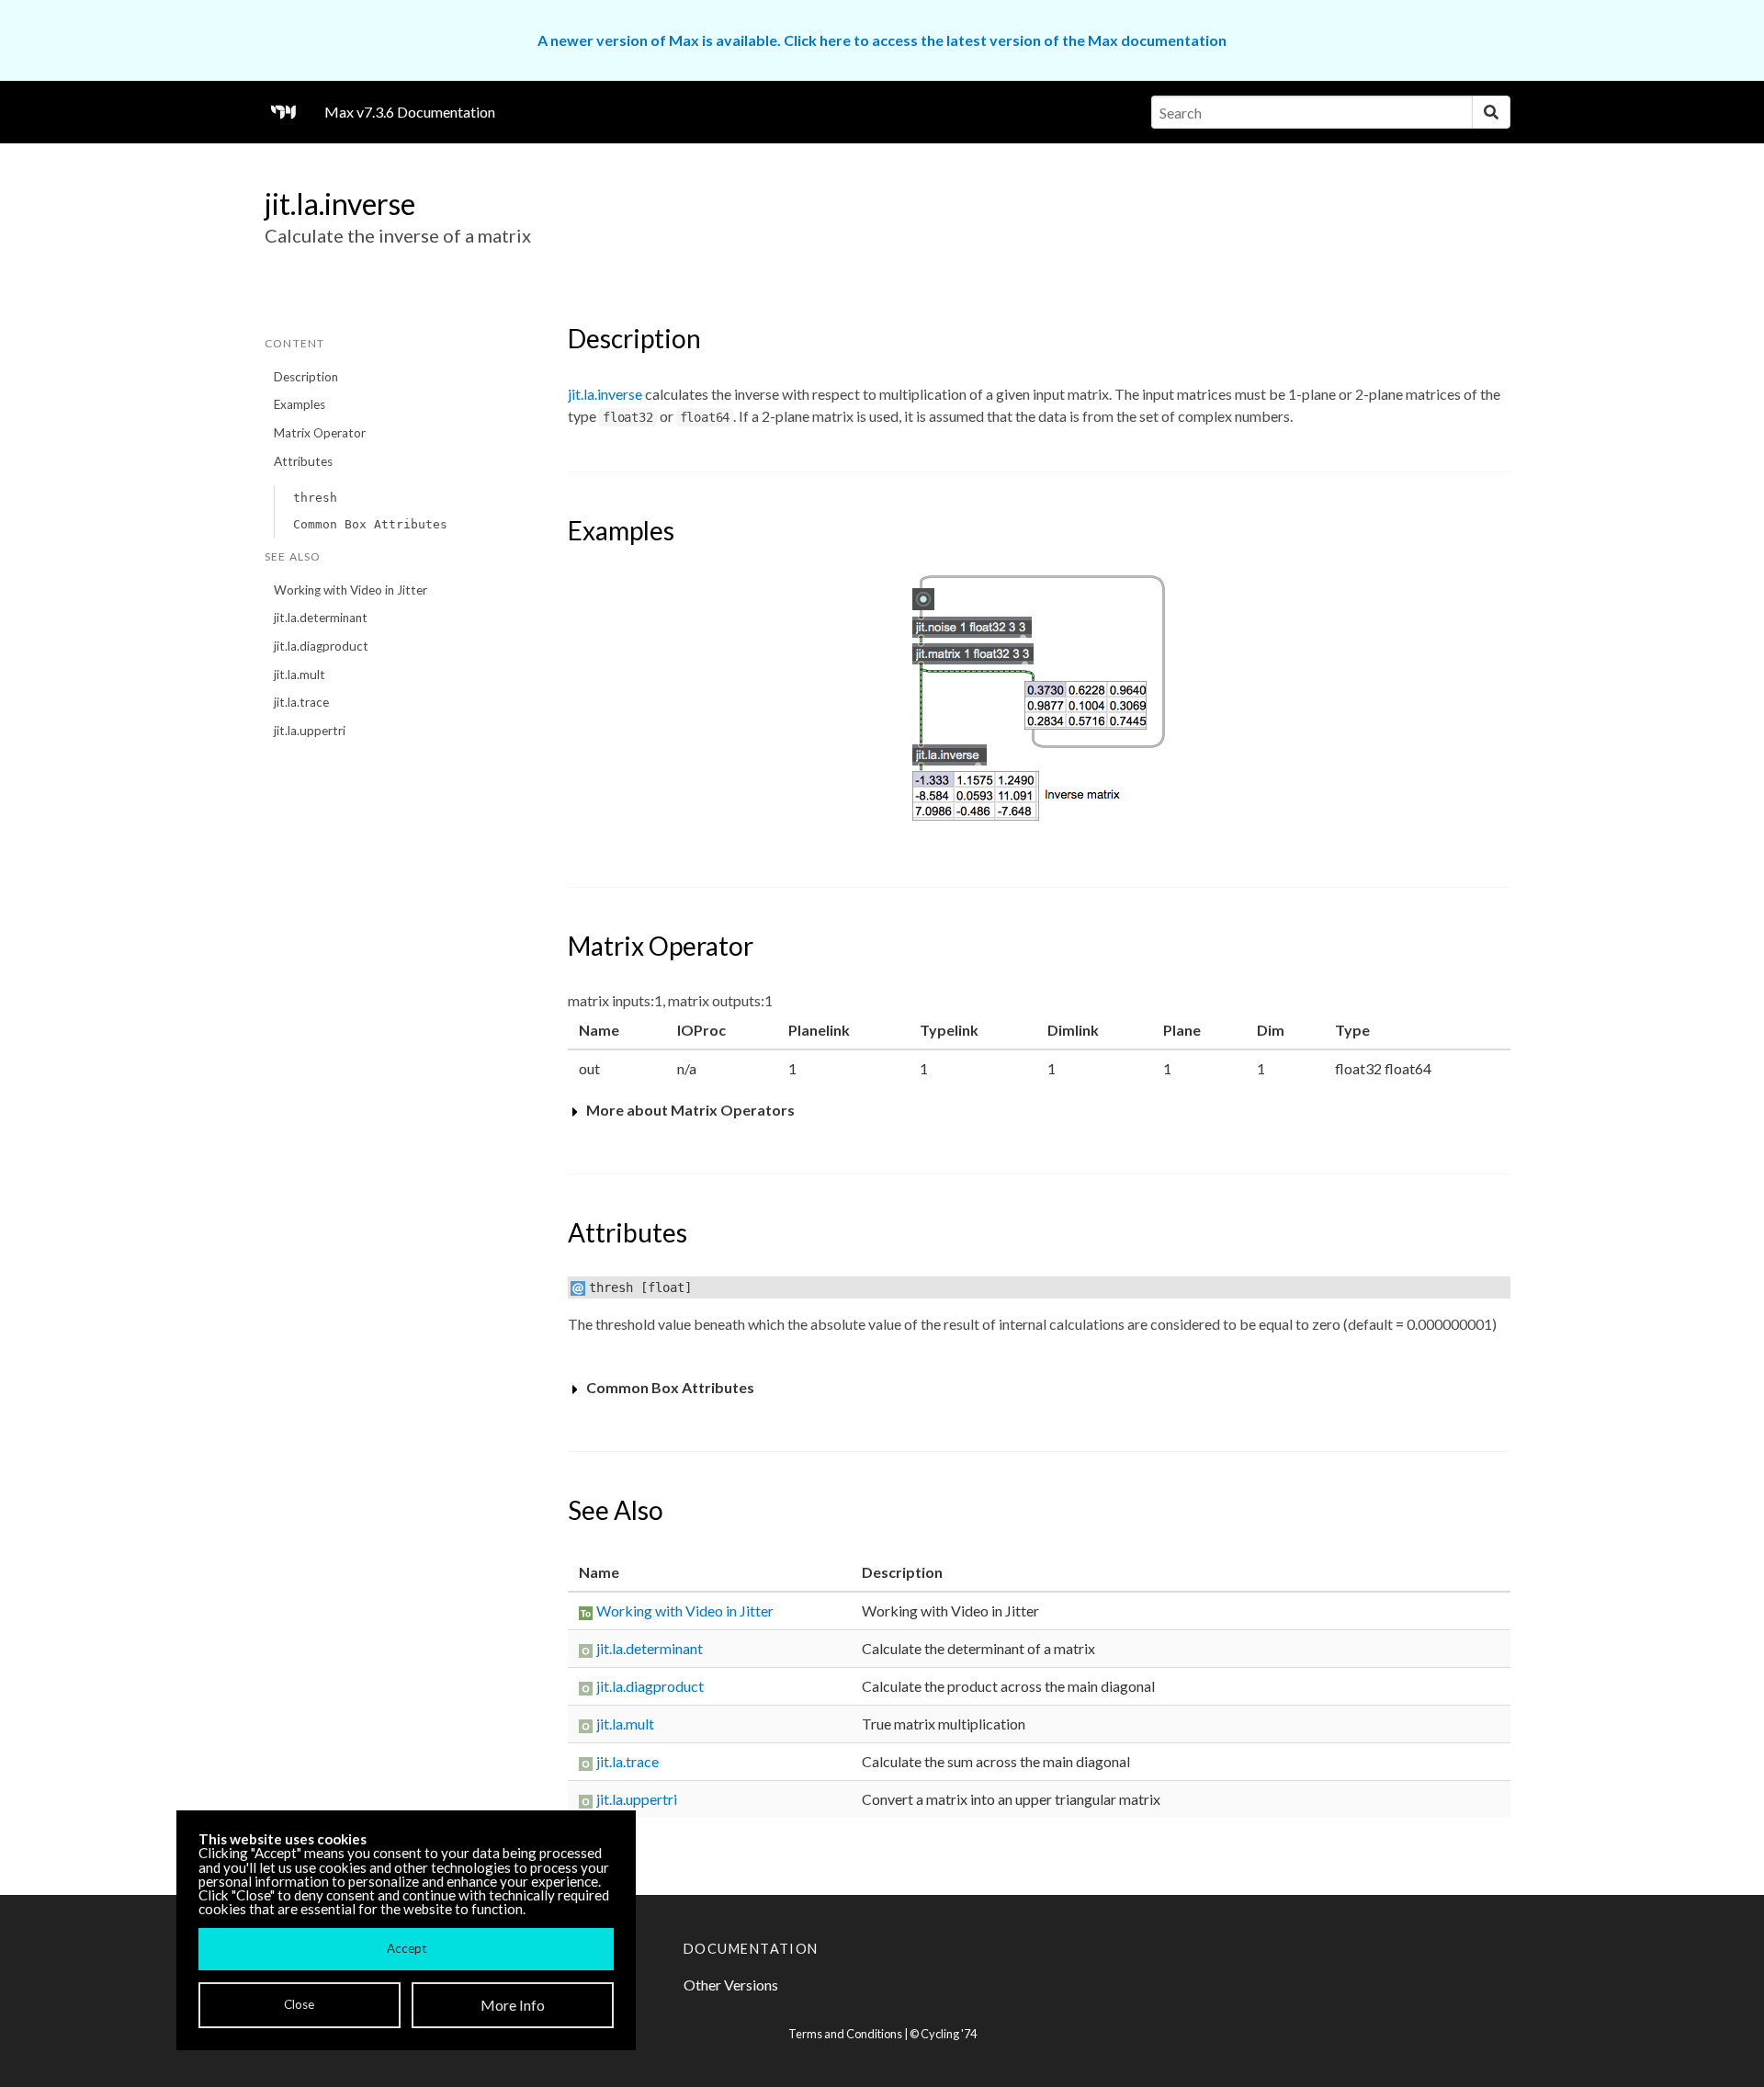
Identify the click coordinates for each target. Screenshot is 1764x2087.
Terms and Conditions (845, 2034)
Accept (407, 1948)
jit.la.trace (301, 702)
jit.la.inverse (605, 394)
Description (306, 377)
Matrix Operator (320, 433)
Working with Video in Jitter (351, 590)
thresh (315, 498)
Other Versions (731, 1985)
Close (299, 2004)
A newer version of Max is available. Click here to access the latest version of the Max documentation (882, 40)
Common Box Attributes (370, 524)
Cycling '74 (949, 2034)
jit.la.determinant (321, 618)
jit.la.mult (300, 675)
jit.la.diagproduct (321, 646)
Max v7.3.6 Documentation (410, 112)
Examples (300, 404)
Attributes (303, 461)
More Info (513, 2005)
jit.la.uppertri (310, 731)
